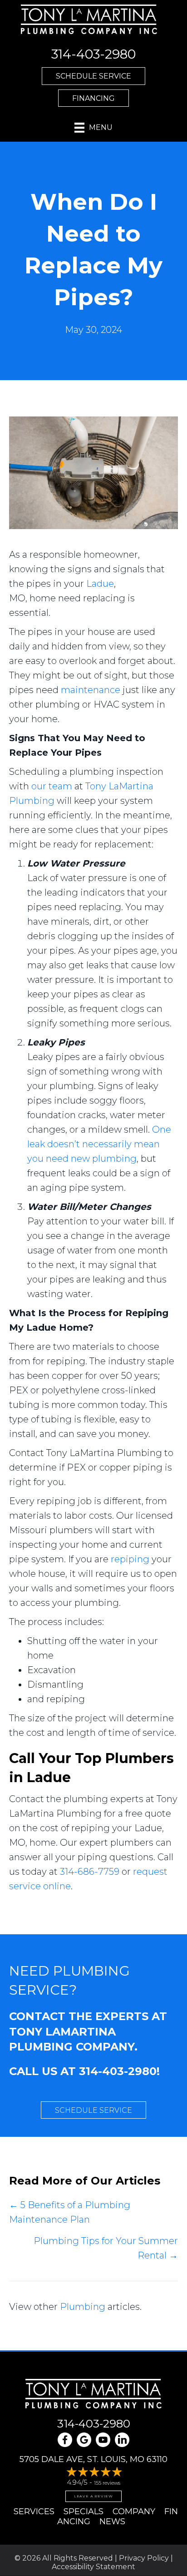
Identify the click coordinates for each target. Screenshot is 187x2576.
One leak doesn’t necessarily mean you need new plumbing (99, 1144)
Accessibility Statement (93, 2567)
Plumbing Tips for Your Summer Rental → (106, 2248)
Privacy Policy (144, 2558)
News (112, 2522)
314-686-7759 (90, 1872)
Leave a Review (93, 2496)
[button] (93, 76)
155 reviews (107, 2483)
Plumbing (83, 2307)
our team (52, 786)
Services (34, 2512)
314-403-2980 (118, 2071)
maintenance (91, 690)
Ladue (100, 584)
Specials (84, 2512)
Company (134, 2512)
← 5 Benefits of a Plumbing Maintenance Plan (70, 2212)
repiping (130, 1559)
